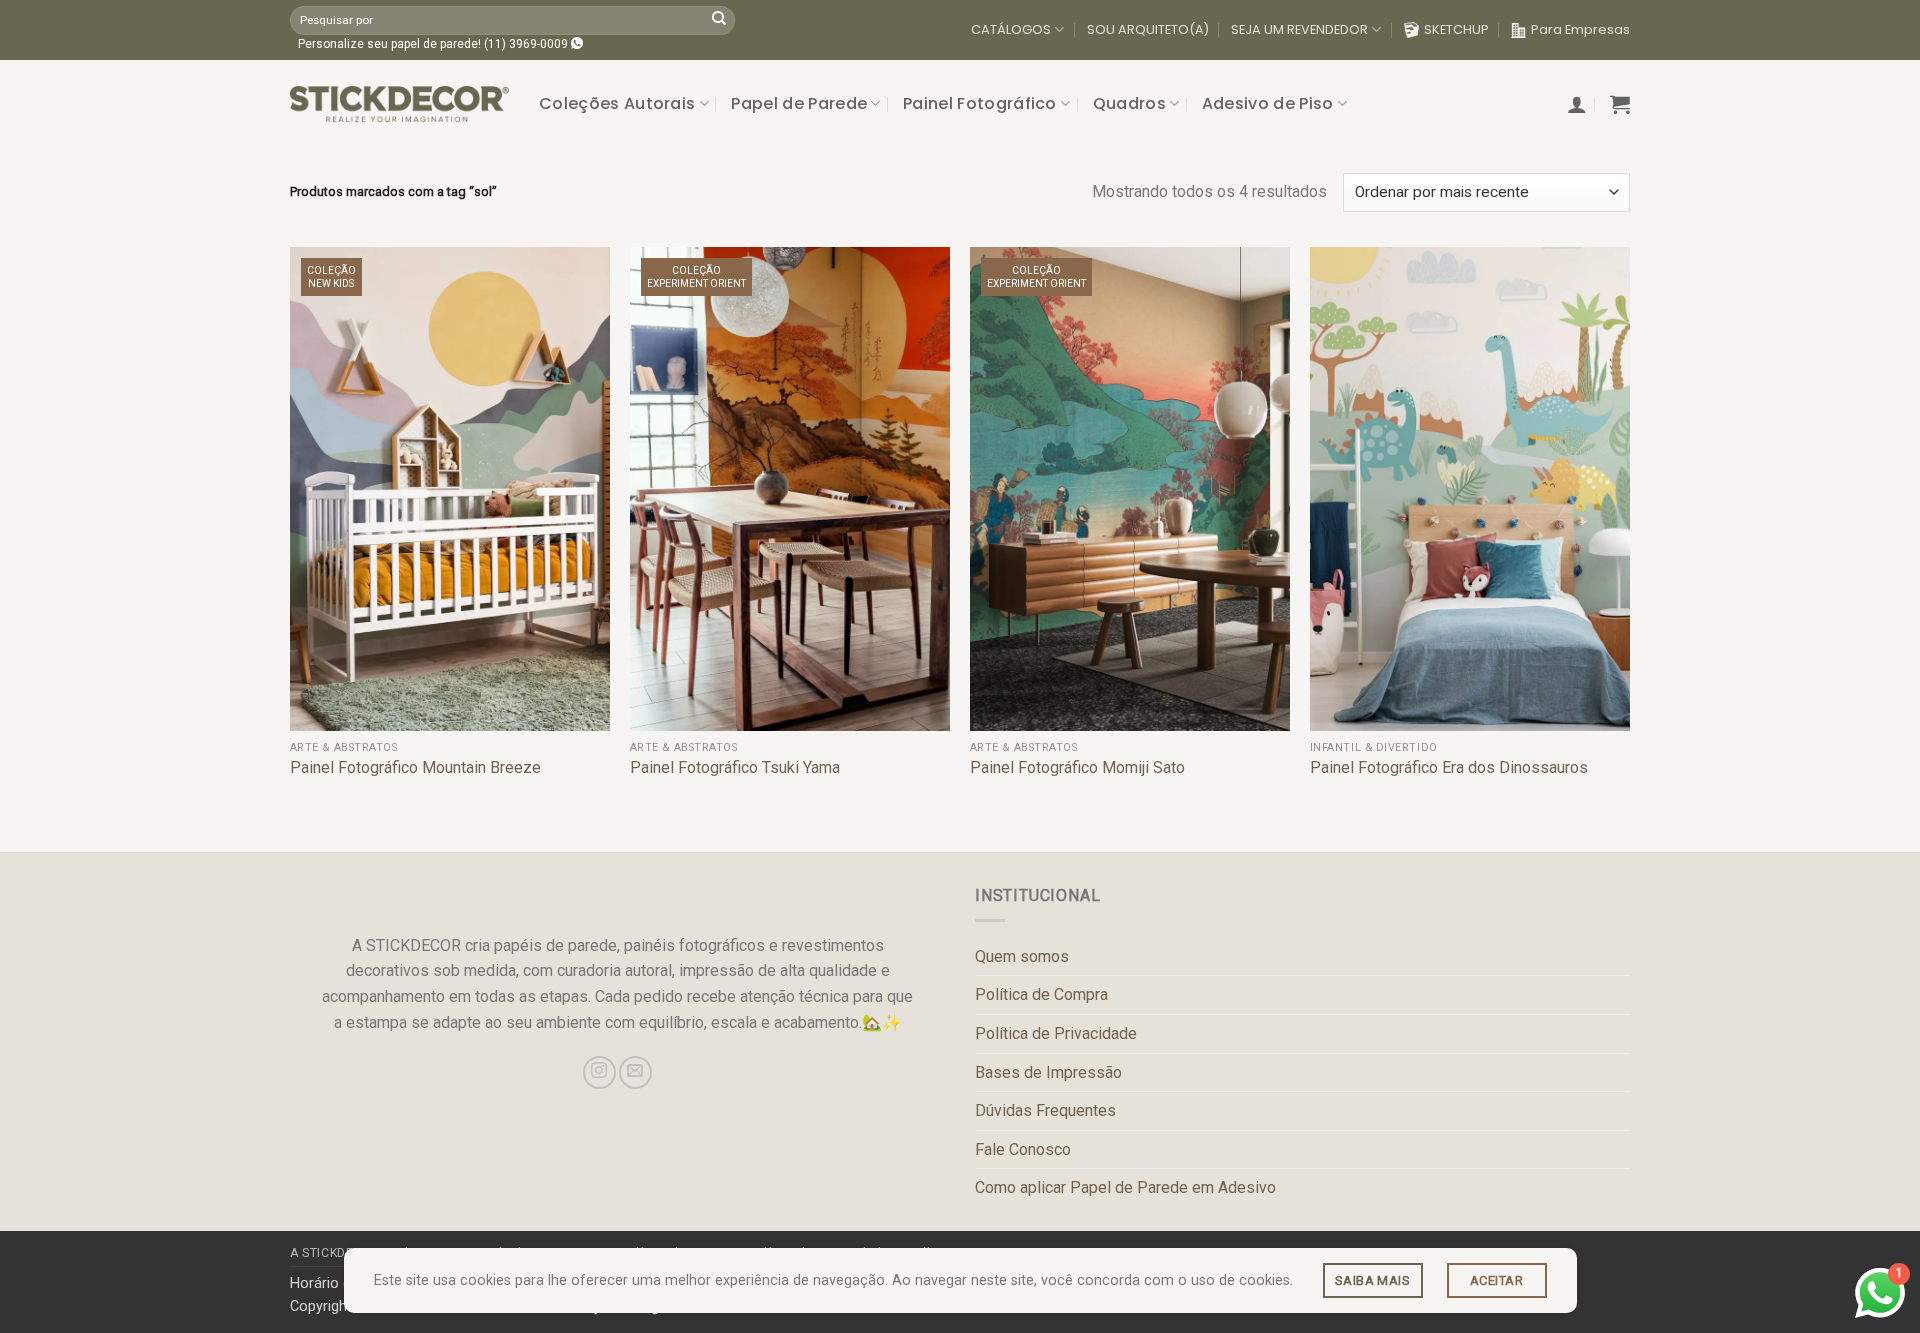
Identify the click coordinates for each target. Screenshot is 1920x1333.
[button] (1577, 104)
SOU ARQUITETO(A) (1148, 29)
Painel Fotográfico (980, 103)
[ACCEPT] (1497, 1280)
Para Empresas (1580, 29)
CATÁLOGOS (1011, 29)
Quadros (1129, 103)
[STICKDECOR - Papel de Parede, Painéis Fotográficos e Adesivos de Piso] (399, 104)
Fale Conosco (1023, 1149)
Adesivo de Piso (1268, 103)
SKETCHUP (1456, 29)
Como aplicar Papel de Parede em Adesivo (1125, 1187)
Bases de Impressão (1048, 1072)
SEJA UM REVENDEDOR (1299, 29)
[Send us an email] (635, 1072)
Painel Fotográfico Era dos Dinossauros (1449, 767)
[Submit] (719, 20)
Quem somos (1022, 956)
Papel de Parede (799, 103)
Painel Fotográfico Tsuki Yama (735, 767)
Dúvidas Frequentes (1045, 1110)
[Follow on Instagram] (599, 1072)
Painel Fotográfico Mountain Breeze (415, 767)
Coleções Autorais (617, 103)
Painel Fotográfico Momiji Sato (1077, 767)
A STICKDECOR (335, 1253)
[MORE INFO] (1373, 1280)
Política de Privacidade (1056, 1033)
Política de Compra (1041, 994)
